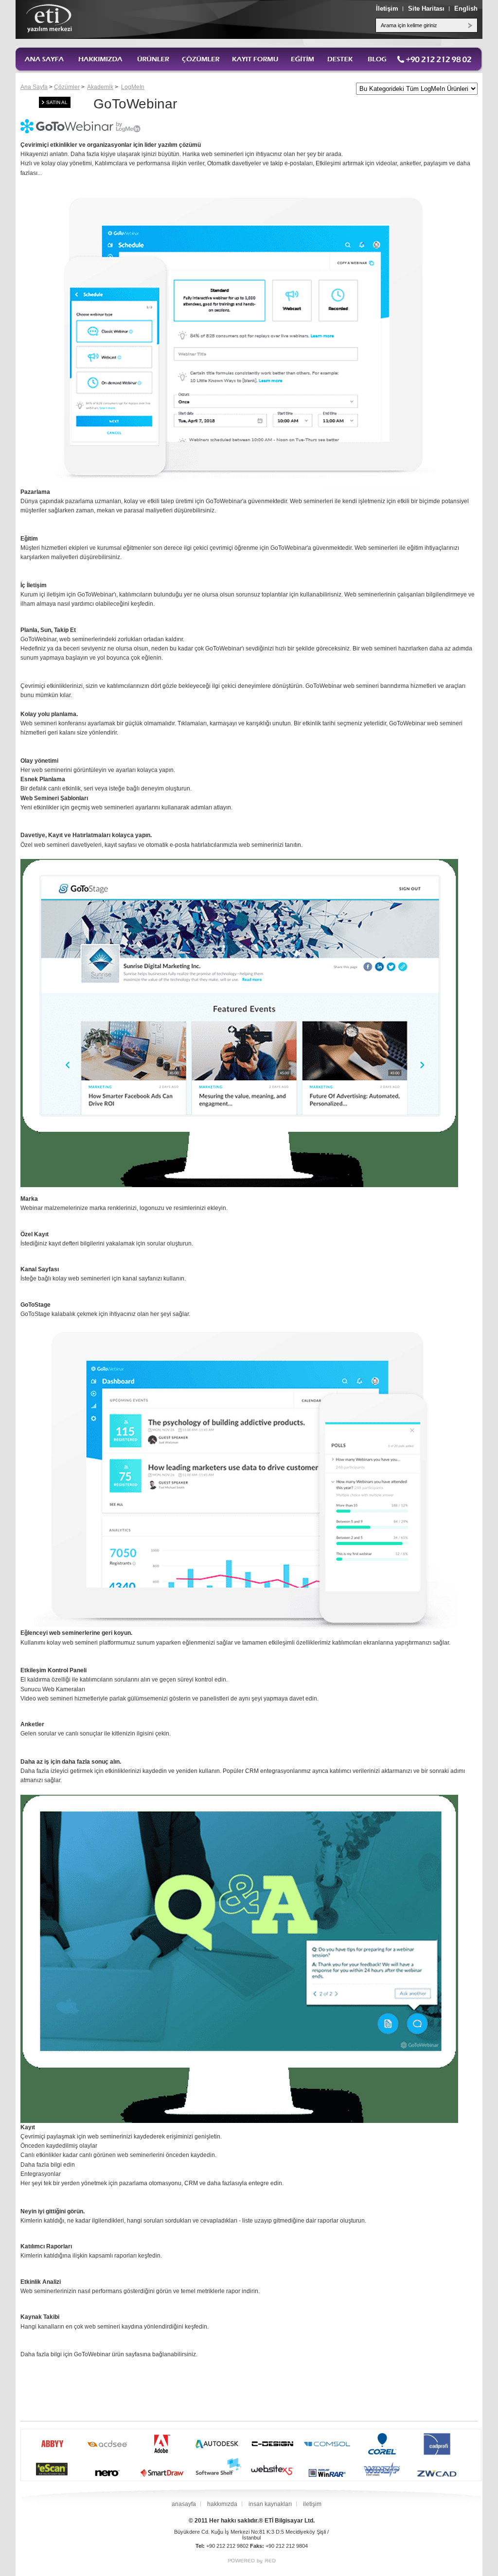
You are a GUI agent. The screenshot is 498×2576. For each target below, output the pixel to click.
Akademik (100, 87)
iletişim (312, 2504)
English (466, 9)
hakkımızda (222, 2504)
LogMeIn (133, 87)
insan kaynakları (270, 2504)
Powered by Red (252, 2561)
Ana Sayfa (34, 87)
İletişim (387, 9)
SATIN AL (57, 102)
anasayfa (184, 2504)
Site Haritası (426, 9)
